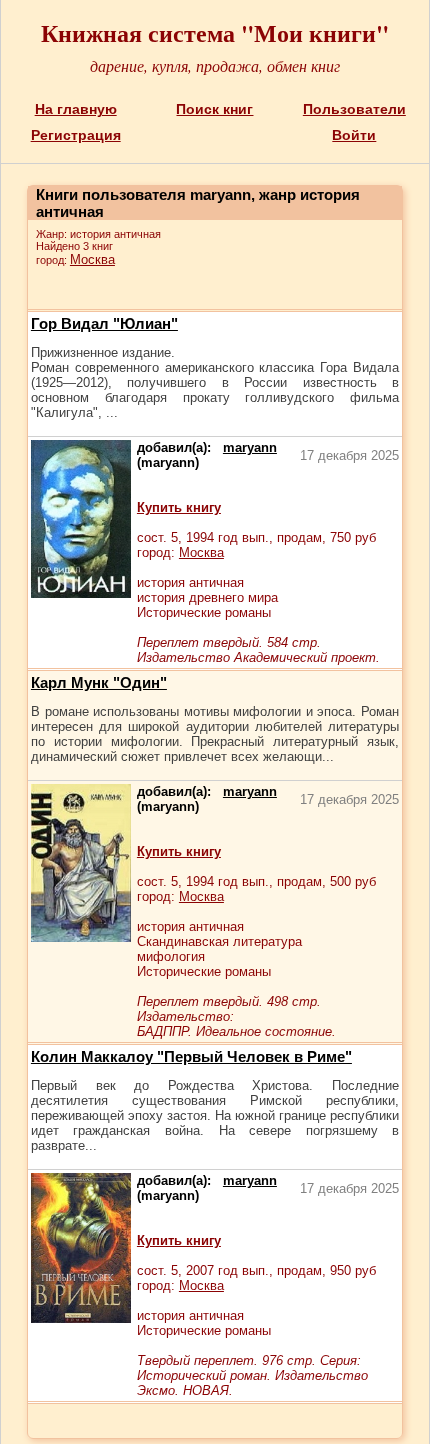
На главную (76, 109)
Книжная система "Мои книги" (215, 32)
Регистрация (76, 135)
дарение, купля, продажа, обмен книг (215, 65)
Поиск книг (214, 109)
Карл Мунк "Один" (99, 682)
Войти (354, 135)
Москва (92, 259)
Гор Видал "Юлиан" (104, 323)
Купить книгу (179, 507)
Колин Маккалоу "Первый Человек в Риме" (191, 1056)
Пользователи (354, 109)
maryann (250, 447)
